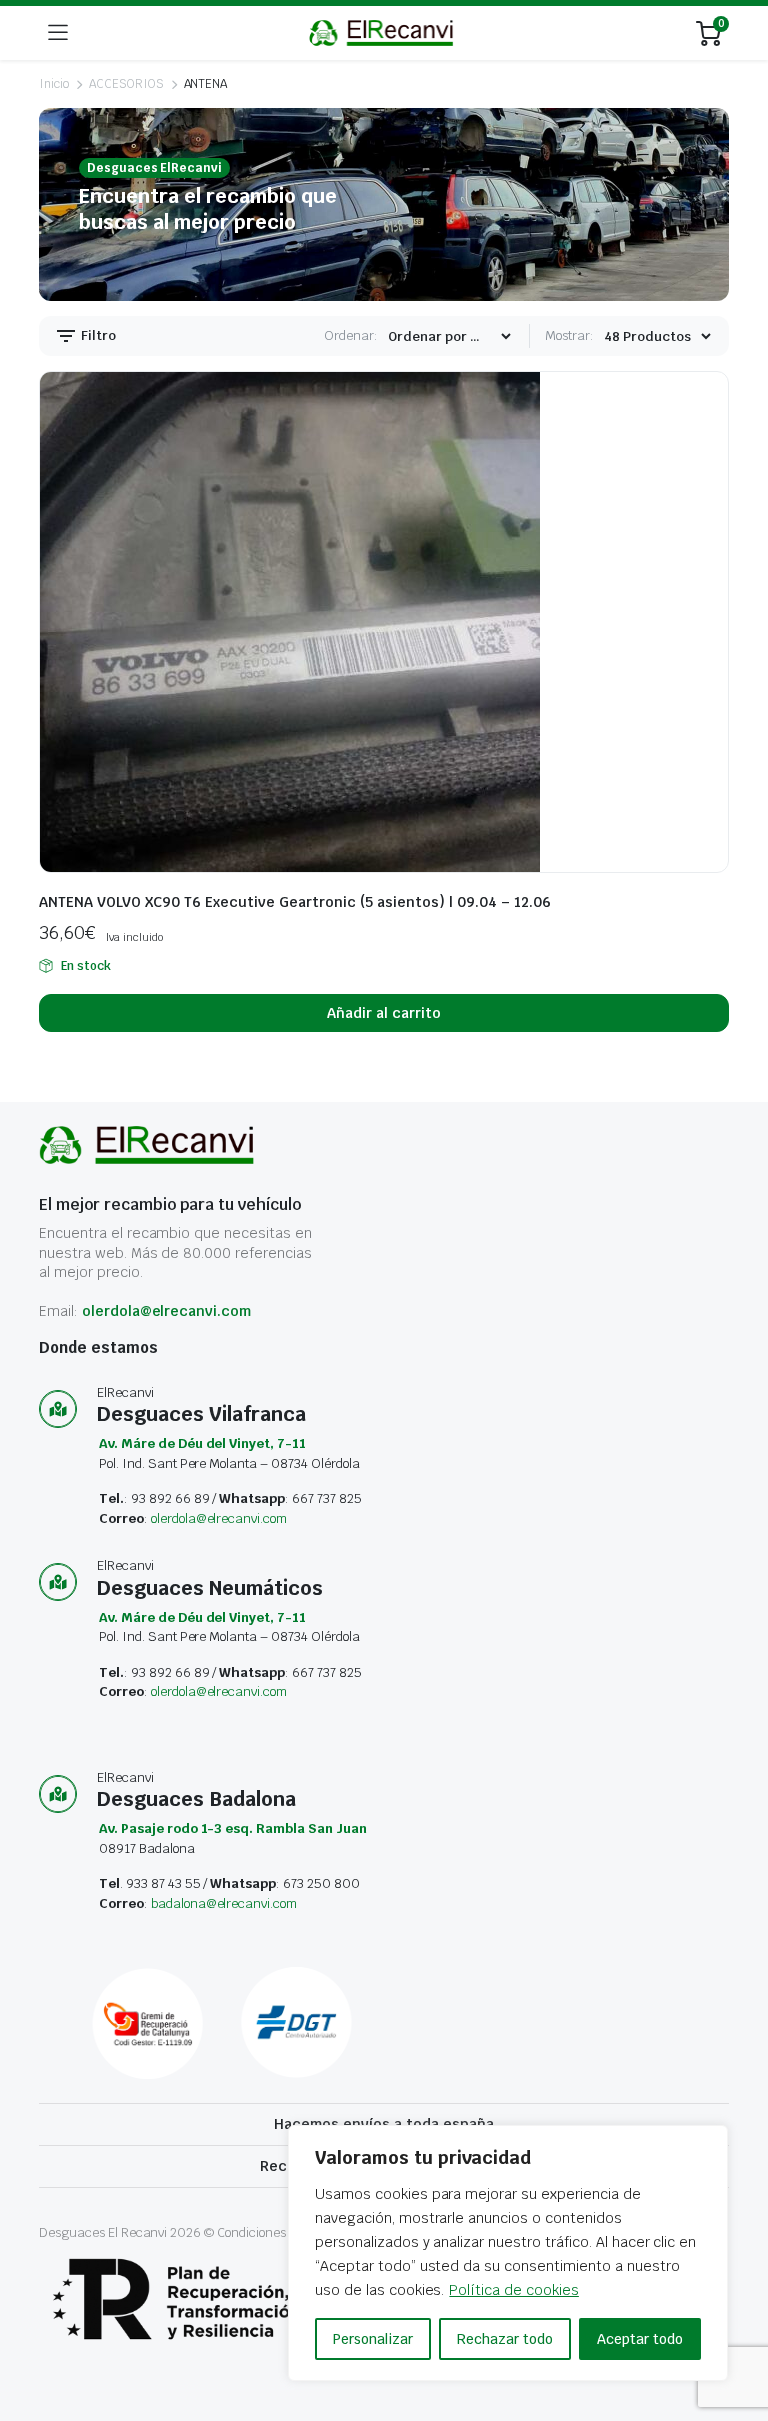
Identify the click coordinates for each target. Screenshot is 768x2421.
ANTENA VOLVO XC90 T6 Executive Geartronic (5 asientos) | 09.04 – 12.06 (295, 902)
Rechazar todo (505, 2339)
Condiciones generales (282, 2232)
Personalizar (373, 2339)
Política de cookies (513, 2290)
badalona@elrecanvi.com (224, 1903)
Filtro (97, 335)
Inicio (54, 84)
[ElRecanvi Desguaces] (382, 32)
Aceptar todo (640, 2339)
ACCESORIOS (126, 84)
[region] (508, 2253)
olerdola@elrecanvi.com (166, 1311)
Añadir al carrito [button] (384, 1013)
